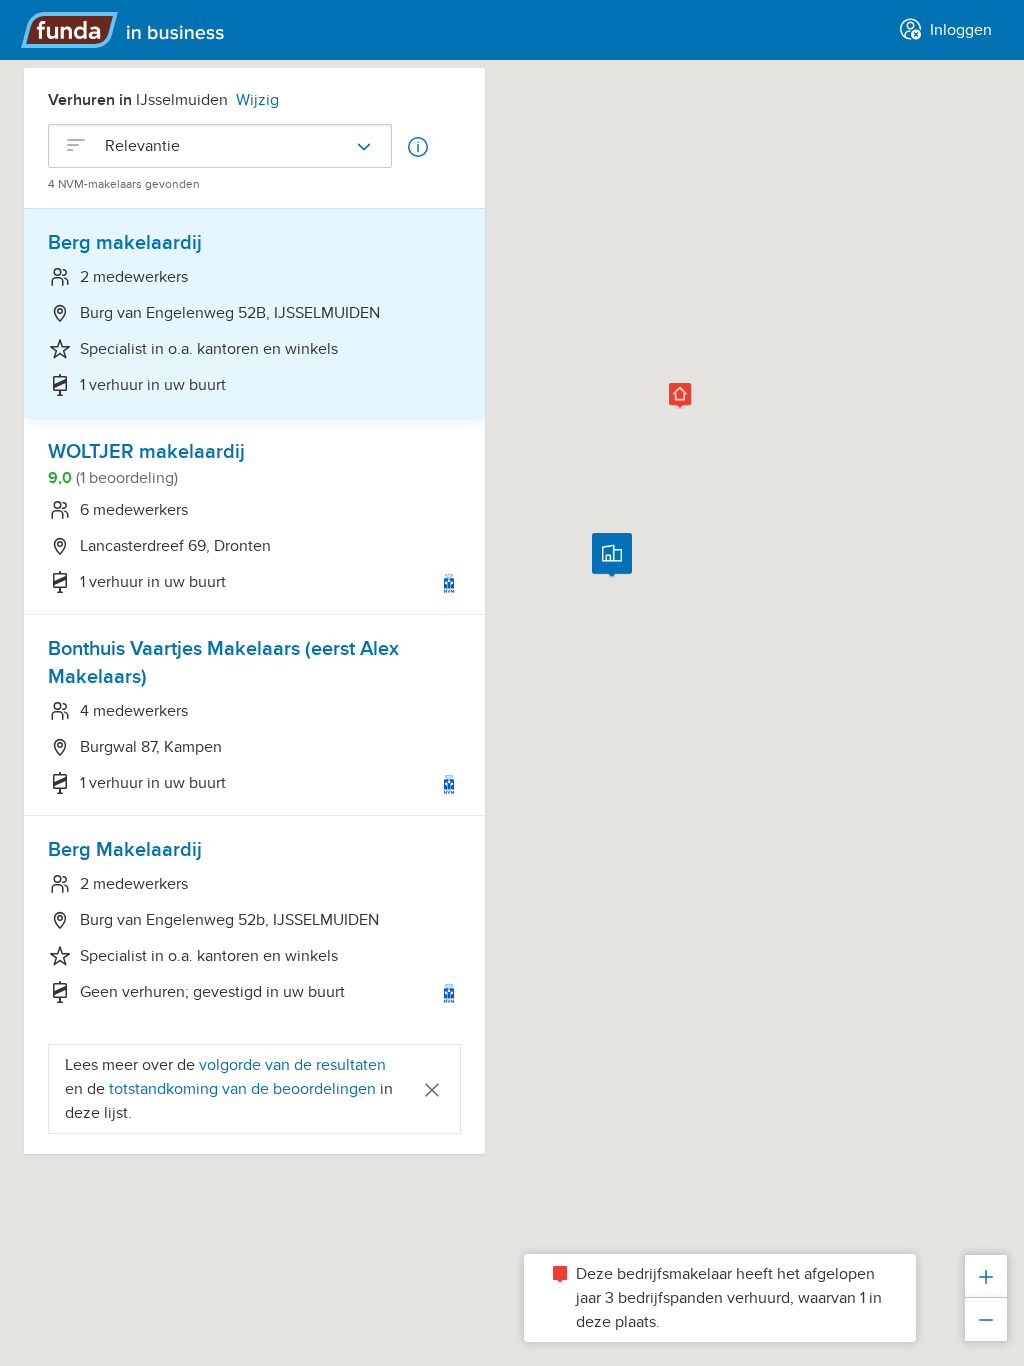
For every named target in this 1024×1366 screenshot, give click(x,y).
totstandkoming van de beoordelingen (244, 1089)
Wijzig (257, 100)
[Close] (432, 1088)
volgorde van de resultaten (292, 1065)
